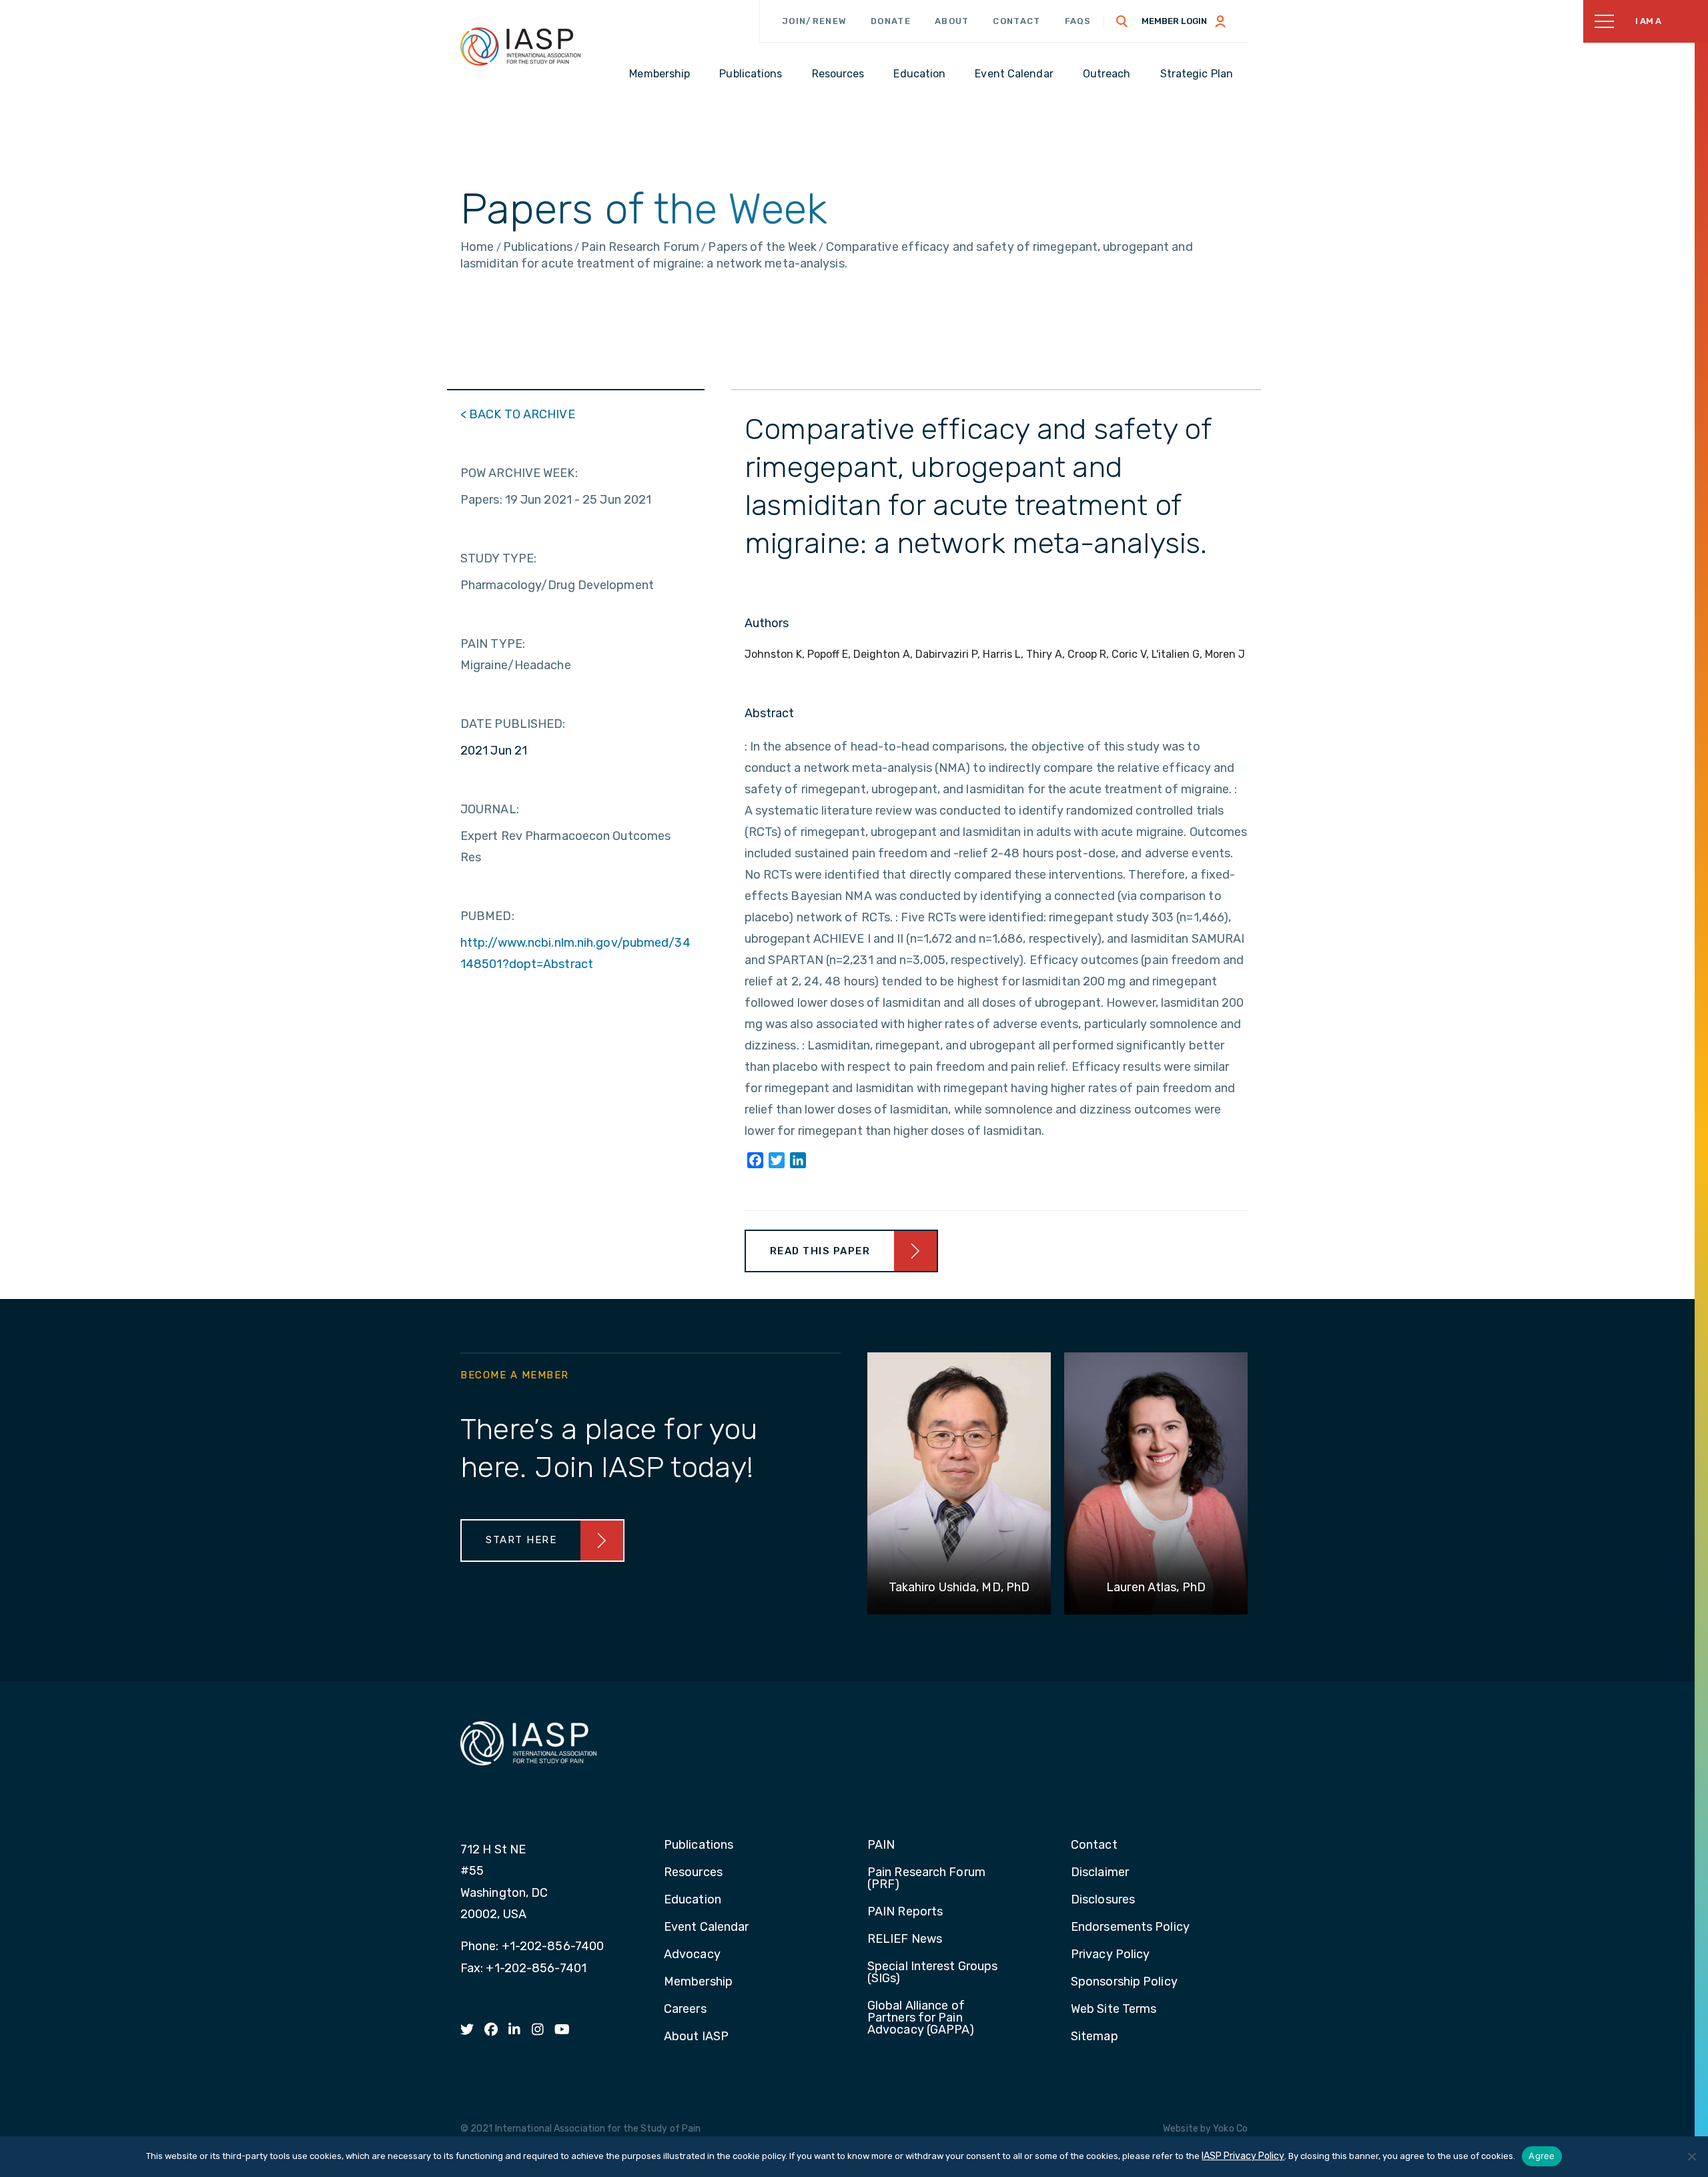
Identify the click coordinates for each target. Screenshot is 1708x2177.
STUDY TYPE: (498, 558)
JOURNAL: (490, 809)
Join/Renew (814, 21)
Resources (693, 1873)
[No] (1691, 2156)
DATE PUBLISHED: (513, 724)
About (952, 21)
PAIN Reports (905, 1912)
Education (693, 1900)
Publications (699, 1845)
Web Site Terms (1114, 2010)
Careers (685, 2010)
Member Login (1174, 21)
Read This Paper (820, 1251)
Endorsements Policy (1130, 1927)
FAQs (1078, 21)
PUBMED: (487, 916)
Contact (1016, 21)
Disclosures (1103, 1900)
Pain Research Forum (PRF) (926, 1879)
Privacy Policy (1110, 1955)
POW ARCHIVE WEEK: (519, 473)
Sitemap (1095, 2037)
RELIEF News (905, 1939)
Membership (698, 1982)
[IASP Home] (520, 46)
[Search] (1122, 21)
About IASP (696, 2037)
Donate (891, 21)
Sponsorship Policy (1124, 1982)
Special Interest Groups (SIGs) (932, 1973)
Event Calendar (706, 1927)
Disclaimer (1100, 1873)
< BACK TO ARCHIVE (518, 414)
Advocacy (692, 1955)
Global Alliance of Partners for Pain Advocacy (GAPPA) (921, 2018)
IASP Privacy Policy (1243, 2156)
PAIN (881, 1845)
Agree (1542, 2156)
